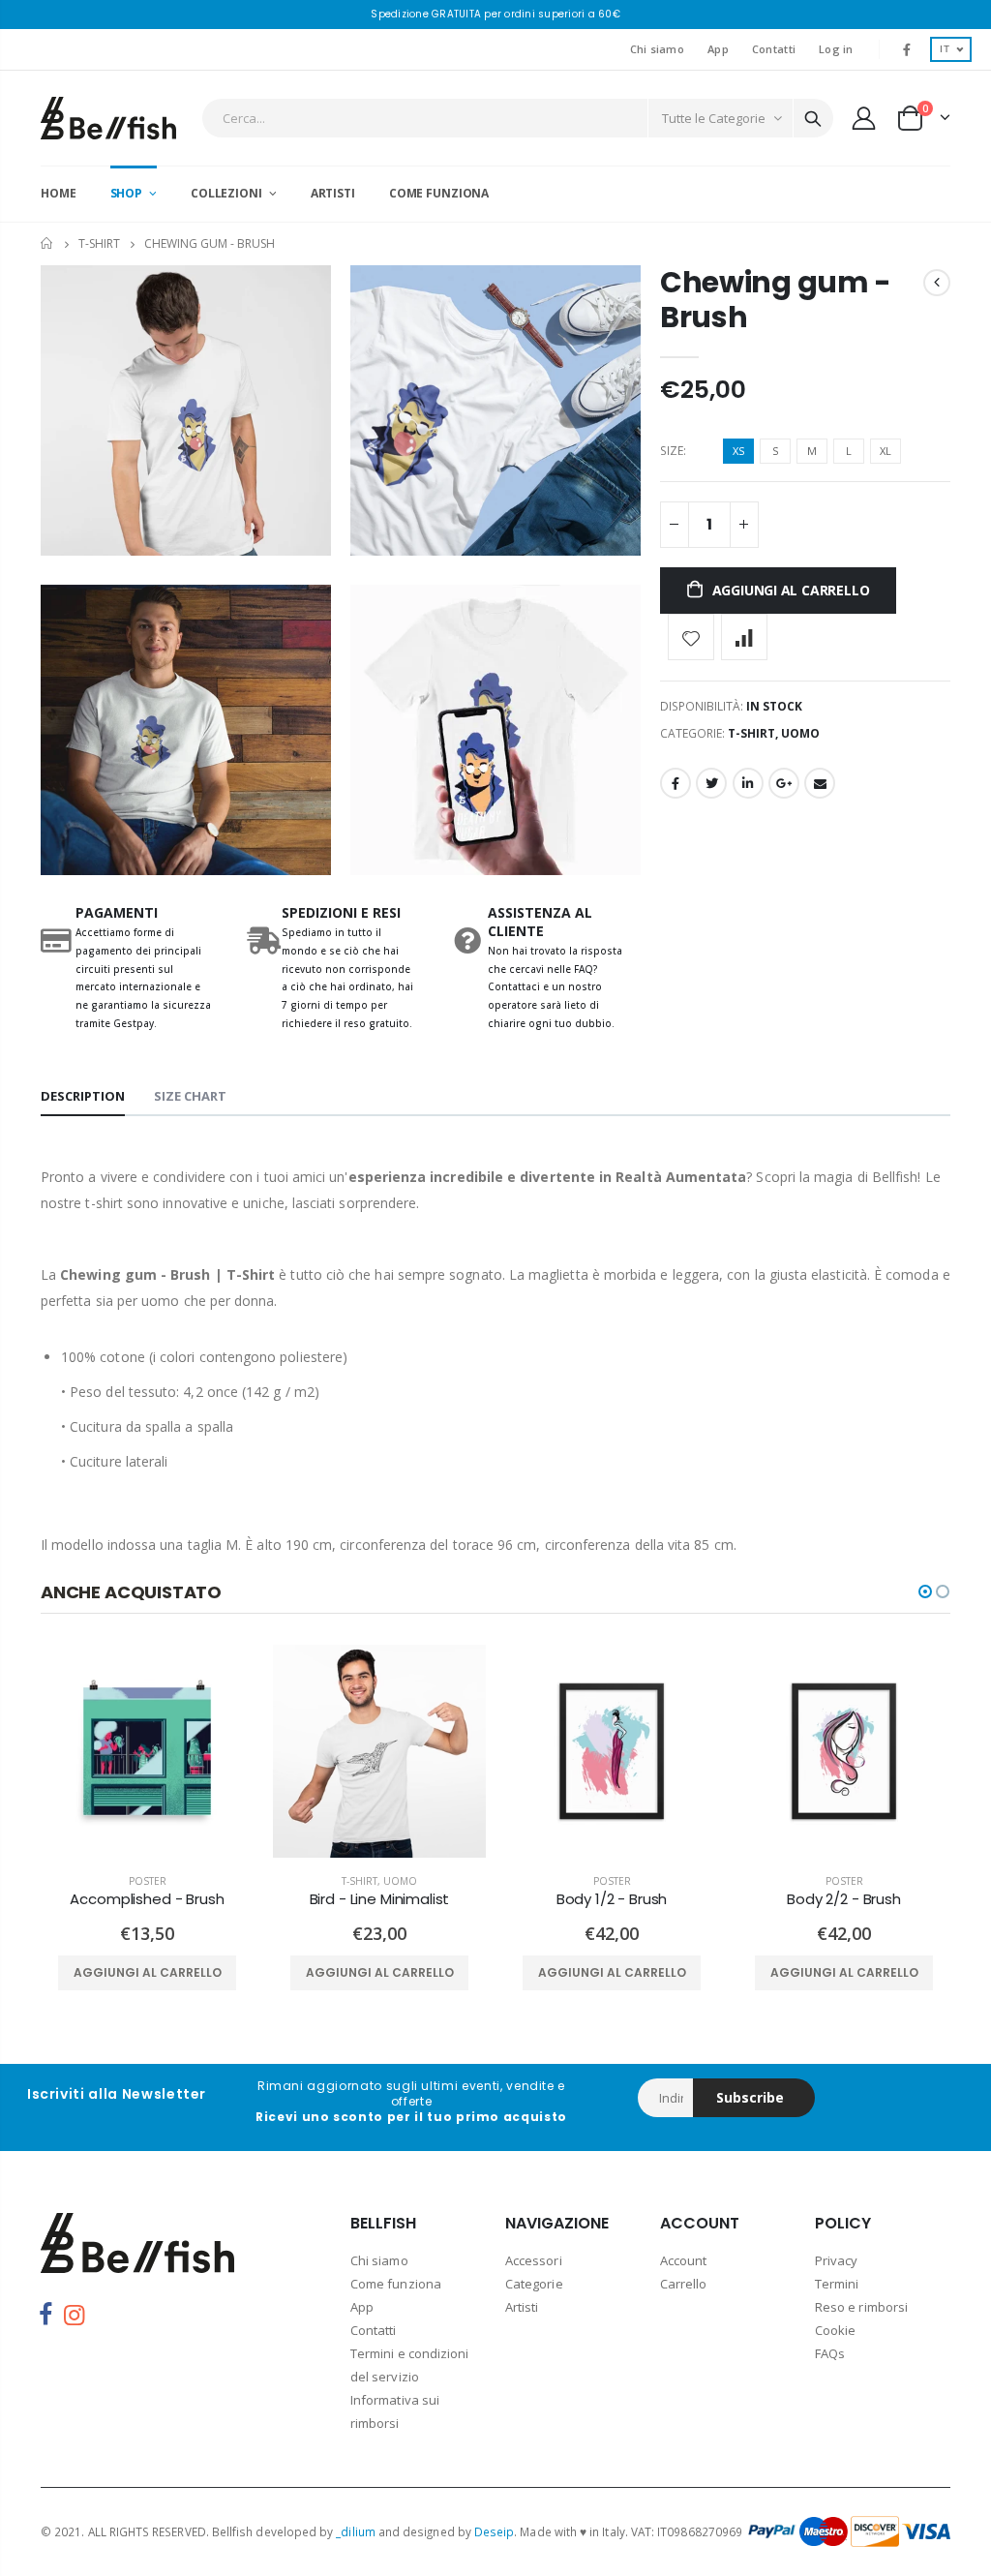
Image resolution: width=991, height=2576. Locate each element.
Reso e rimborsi (861, 2307)
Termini (837, 2284)
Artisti (522, 2307)
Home (48, 243)
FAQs (830, 2353)
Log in (836, 49)
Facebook (676, 783)
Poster (148, 1881)
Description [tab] (83, 1096)
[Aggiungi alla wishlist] (691, 637)
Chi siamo (657, 49)
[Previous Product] (937, 283)
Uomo (800, 733)
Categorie (534, 2284)
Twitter (711, 783)
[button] (925, 1591)
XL (886, 451)
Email (820, 783)
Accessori (534, 2260)
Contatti (774, 49)
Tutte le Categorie (714, 118)
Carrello (684, 2284)
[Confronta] (744, 637)
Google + (784, 783)
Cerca (813, 118)
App (718, 49)
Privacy (836, 2260)
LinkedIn (748, 783)
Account (683, 2260)
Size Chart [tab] (190, 1096)
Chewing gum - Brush (776, 300)
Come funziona (396, 2284)
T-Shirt (99, 243)
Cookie (835, 2330)
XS (738, 451)
